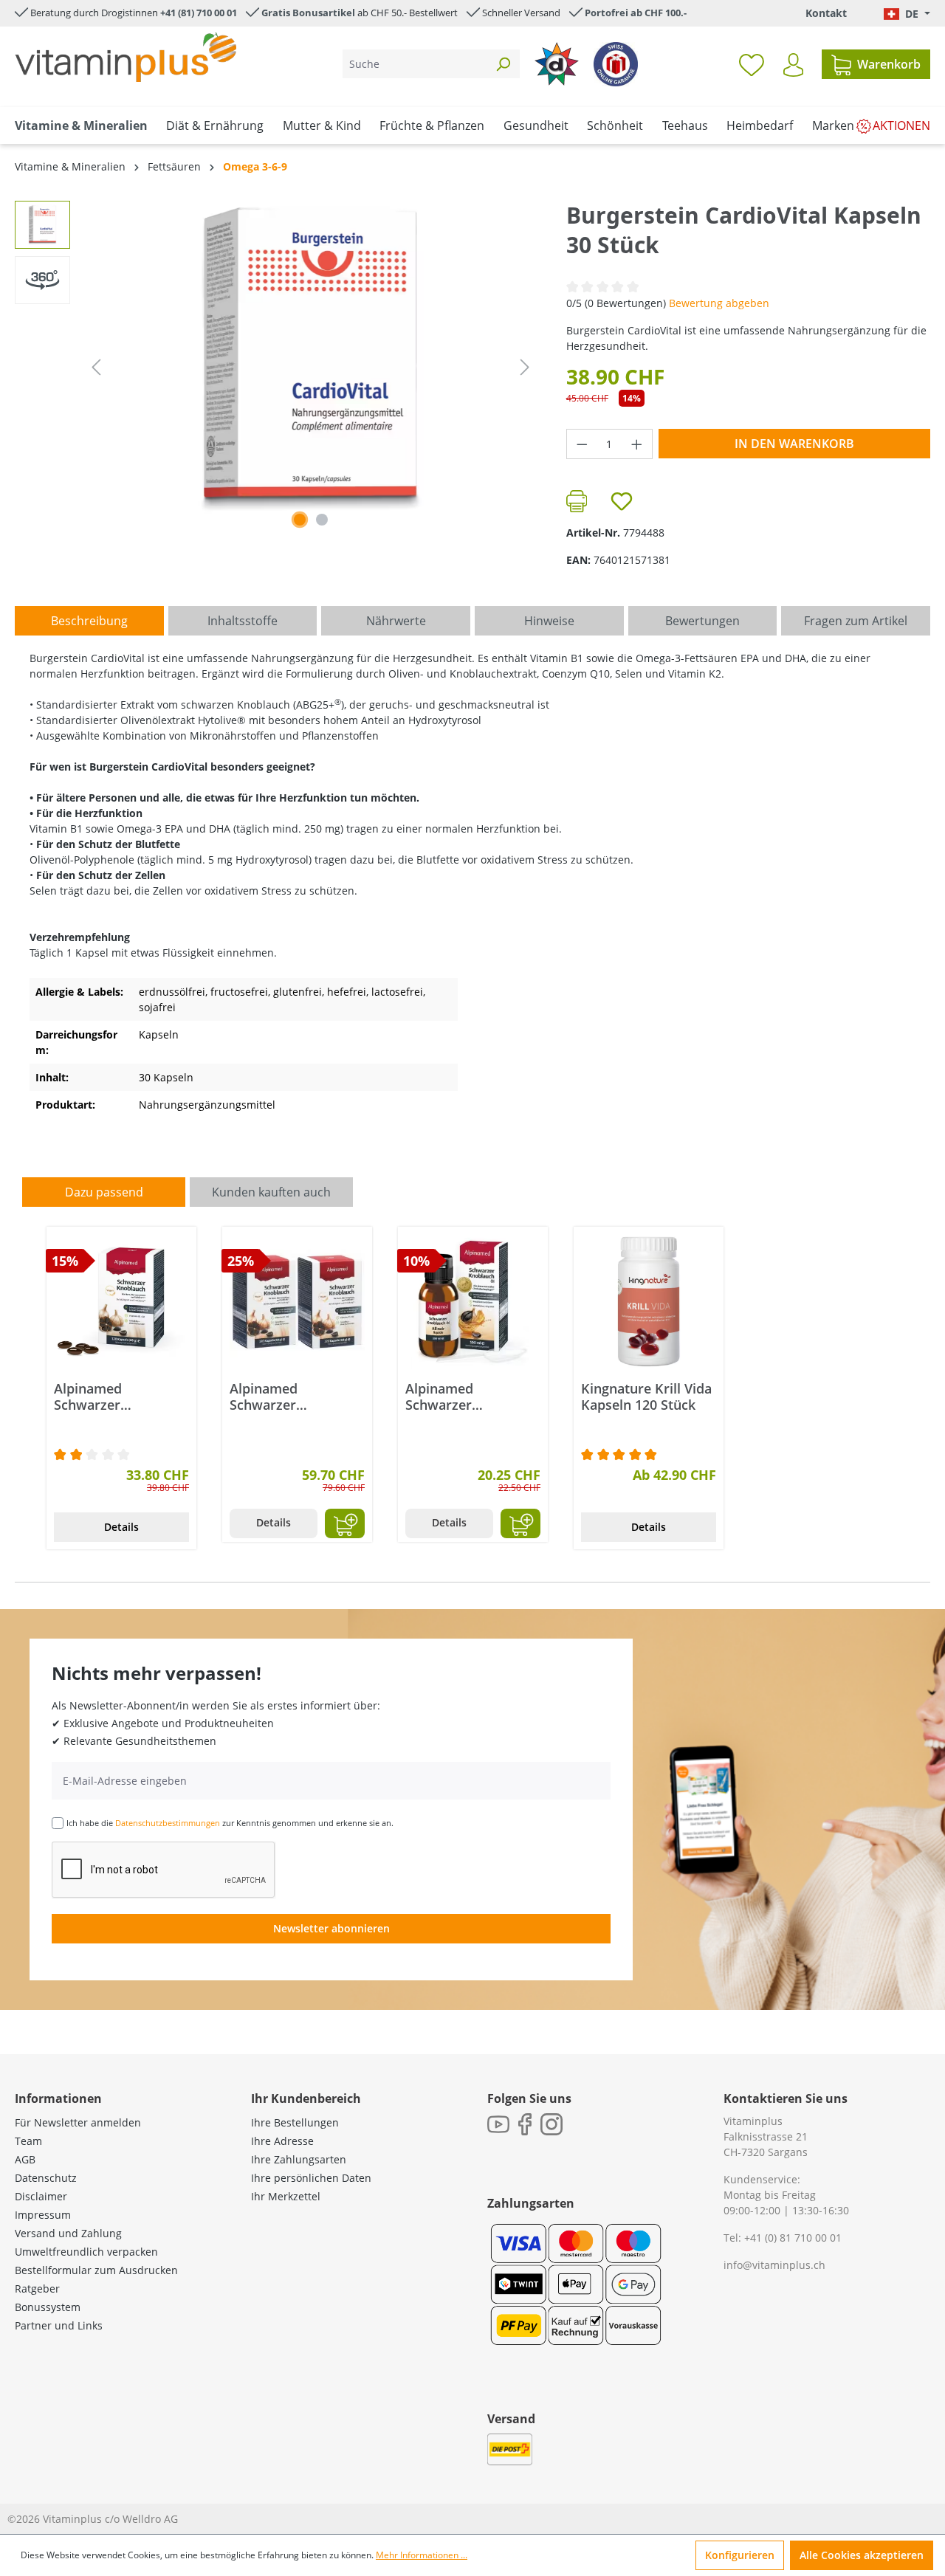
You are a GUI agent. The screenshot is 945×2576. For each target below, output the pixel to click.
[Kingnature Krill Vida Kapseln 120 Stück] (649, 1302)
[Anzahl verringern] (582, 444)
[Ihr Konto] (793, 65)
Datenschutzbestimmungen (168, 1823)
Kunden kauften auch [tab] (271, 1192)
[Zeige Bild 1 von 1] (300, 520)
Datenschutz (46, 2178)
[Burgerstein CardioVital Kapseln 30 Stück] (310, 359)
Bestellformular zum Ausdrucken (96, 2270)
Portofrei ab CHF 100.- (636, 13)
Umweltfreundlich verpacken (86, 2252)
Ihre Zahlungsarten (299, 2159)
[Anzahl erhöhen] (637, 444)
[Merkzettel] (752, 64)
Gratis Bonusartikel (308, 13)
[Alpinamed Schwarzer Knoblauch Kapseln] (121, 1302)
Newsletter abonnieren (331, 1928)
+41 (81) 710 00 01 (199, 13)
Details (121, 1527)
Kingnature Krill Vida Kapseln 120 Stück (646, 1397)
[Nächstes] (525, 367)
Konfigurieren (740, 2555)
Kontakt (826, 13)
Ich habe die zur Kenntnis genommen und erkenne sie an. (230, 1823)
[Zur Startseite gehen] (126, 57)
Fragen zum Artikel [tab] (856, 621)
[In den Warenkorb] (345, 1523)
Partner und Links (59, 2325)
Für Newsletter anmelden (78, 2122)
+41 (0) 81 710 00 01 (793, 2238)
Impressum (43, 2215)
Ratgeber (37, 2289)
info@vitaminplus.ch (774, 2265)
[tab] (89, 621)
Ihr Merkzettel (286, 2196)
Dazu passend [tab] (104, 1192)
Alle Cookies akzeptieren (862, 2555)
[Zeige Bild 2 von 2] (322, 520)
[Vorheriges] (96, 367)
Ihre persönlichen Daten (311, 2178)
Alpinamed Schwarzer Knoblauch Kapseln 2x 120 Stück (290, 1397)
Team (28, 2141)
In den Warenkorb (794, 444)
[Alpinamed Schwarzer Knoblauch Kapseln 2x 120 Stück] (297, 1302)
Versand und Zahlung (68, 2233)
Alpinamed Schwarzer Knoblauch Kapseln (114, 1397)
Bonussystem (48, 2307)
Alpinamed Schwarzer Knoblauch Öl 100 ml (471, 1397)
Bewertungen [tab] (702, 621)
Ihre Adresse (282, 2141)
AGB (25, 2159)
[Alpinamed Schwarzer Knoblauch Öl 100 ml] (473, 1302)
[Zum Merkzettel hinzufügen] (622, 501)
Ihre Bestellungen (295, 2122)
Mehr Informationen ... (422, 2555)
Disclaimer (41, 2196)
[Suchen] (503, 64)
